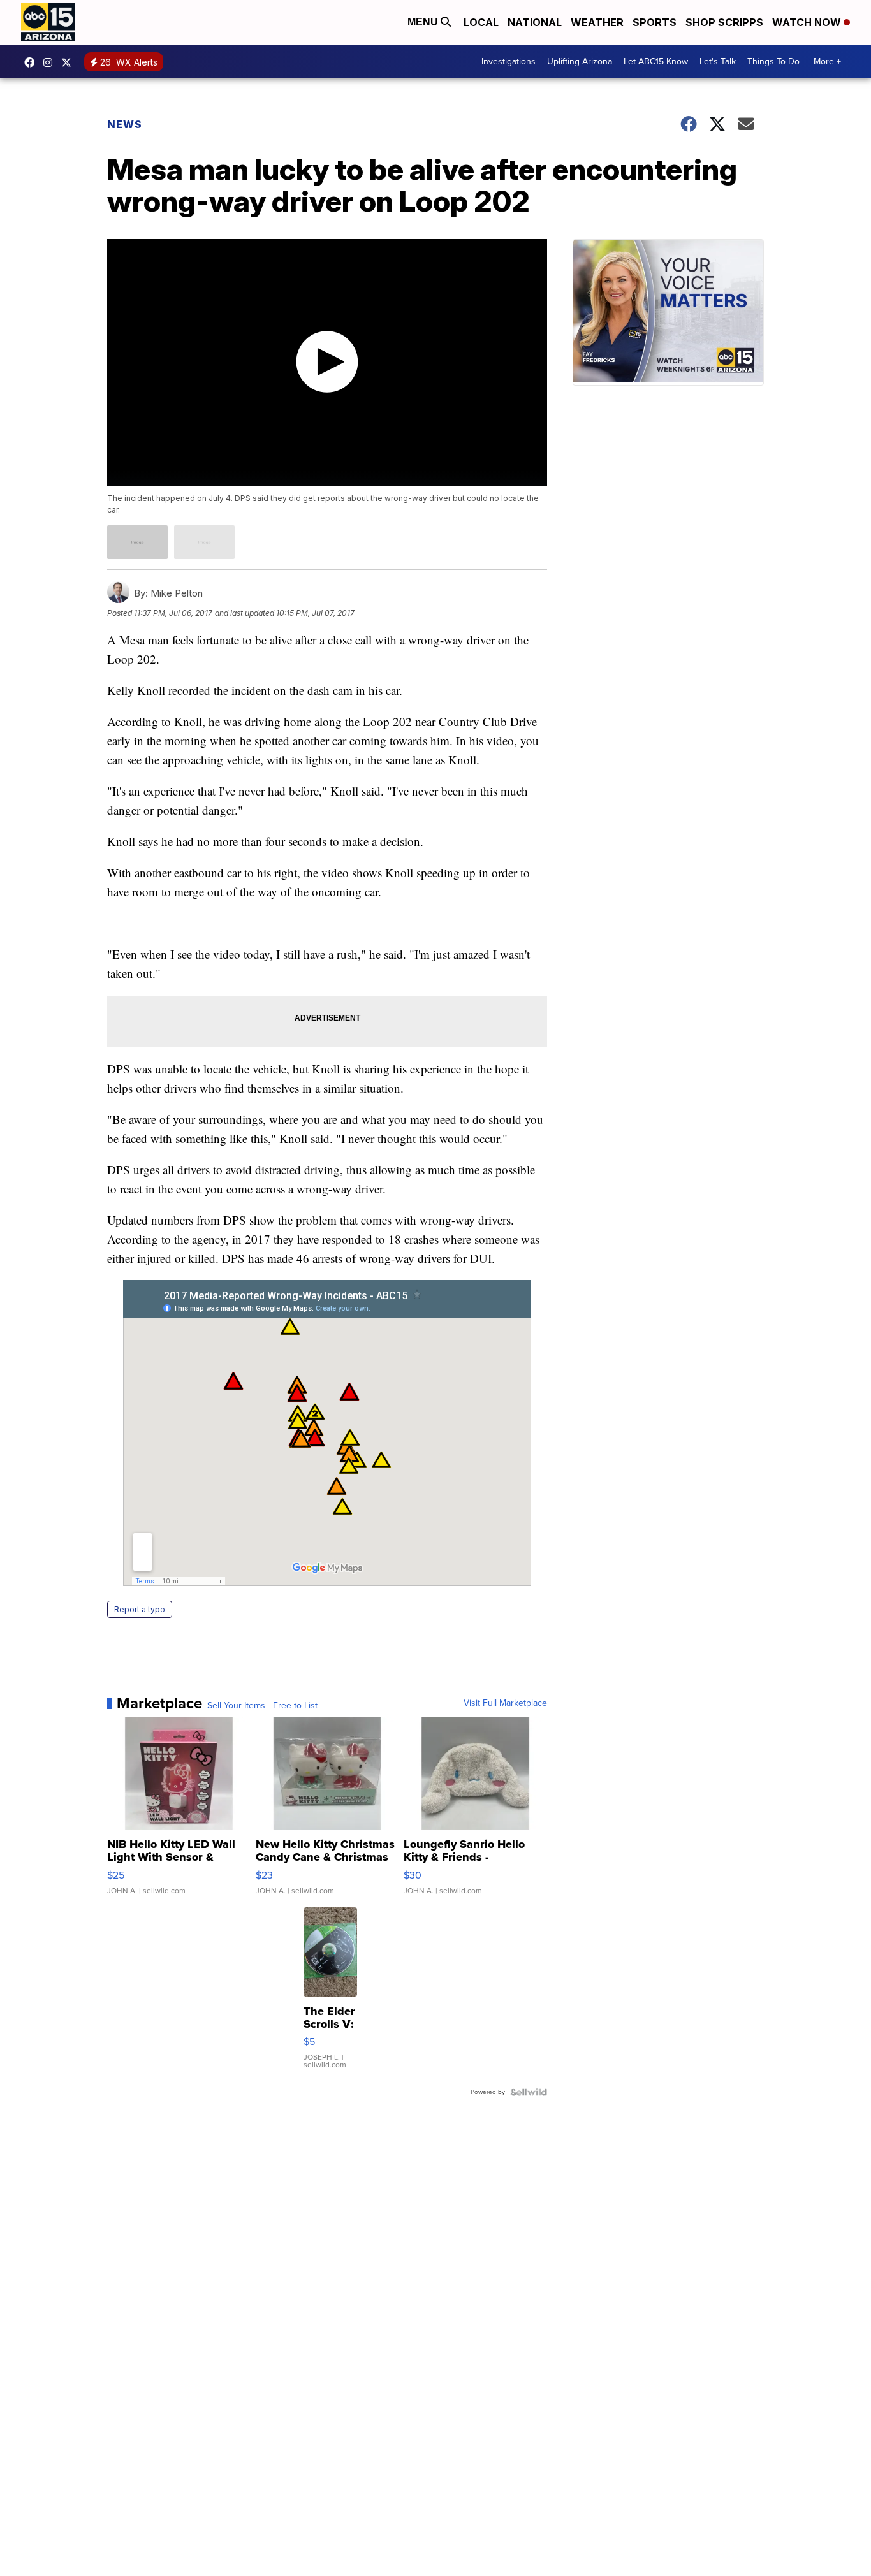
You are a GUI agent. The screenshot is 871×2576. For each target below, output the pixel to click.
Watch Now (808, 22)
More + (827, 62)
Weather (597, 22)
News (125, 124)
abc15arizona (51, 62)
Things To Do (773, 62)
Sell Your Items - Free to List (262, 1706)
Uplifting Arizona (580, 62)
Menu (424, 22)
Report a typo (140, 1609)
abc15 (33, 62)
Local (481, 22)
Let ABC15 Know (656, 62)
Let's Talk (718, 62)
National (535, 22)
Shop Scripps (724, 22)
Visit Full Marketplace (505, 1703)
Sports (655, 22)
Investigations (509, 62)
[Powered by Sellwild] (529, 2092)
